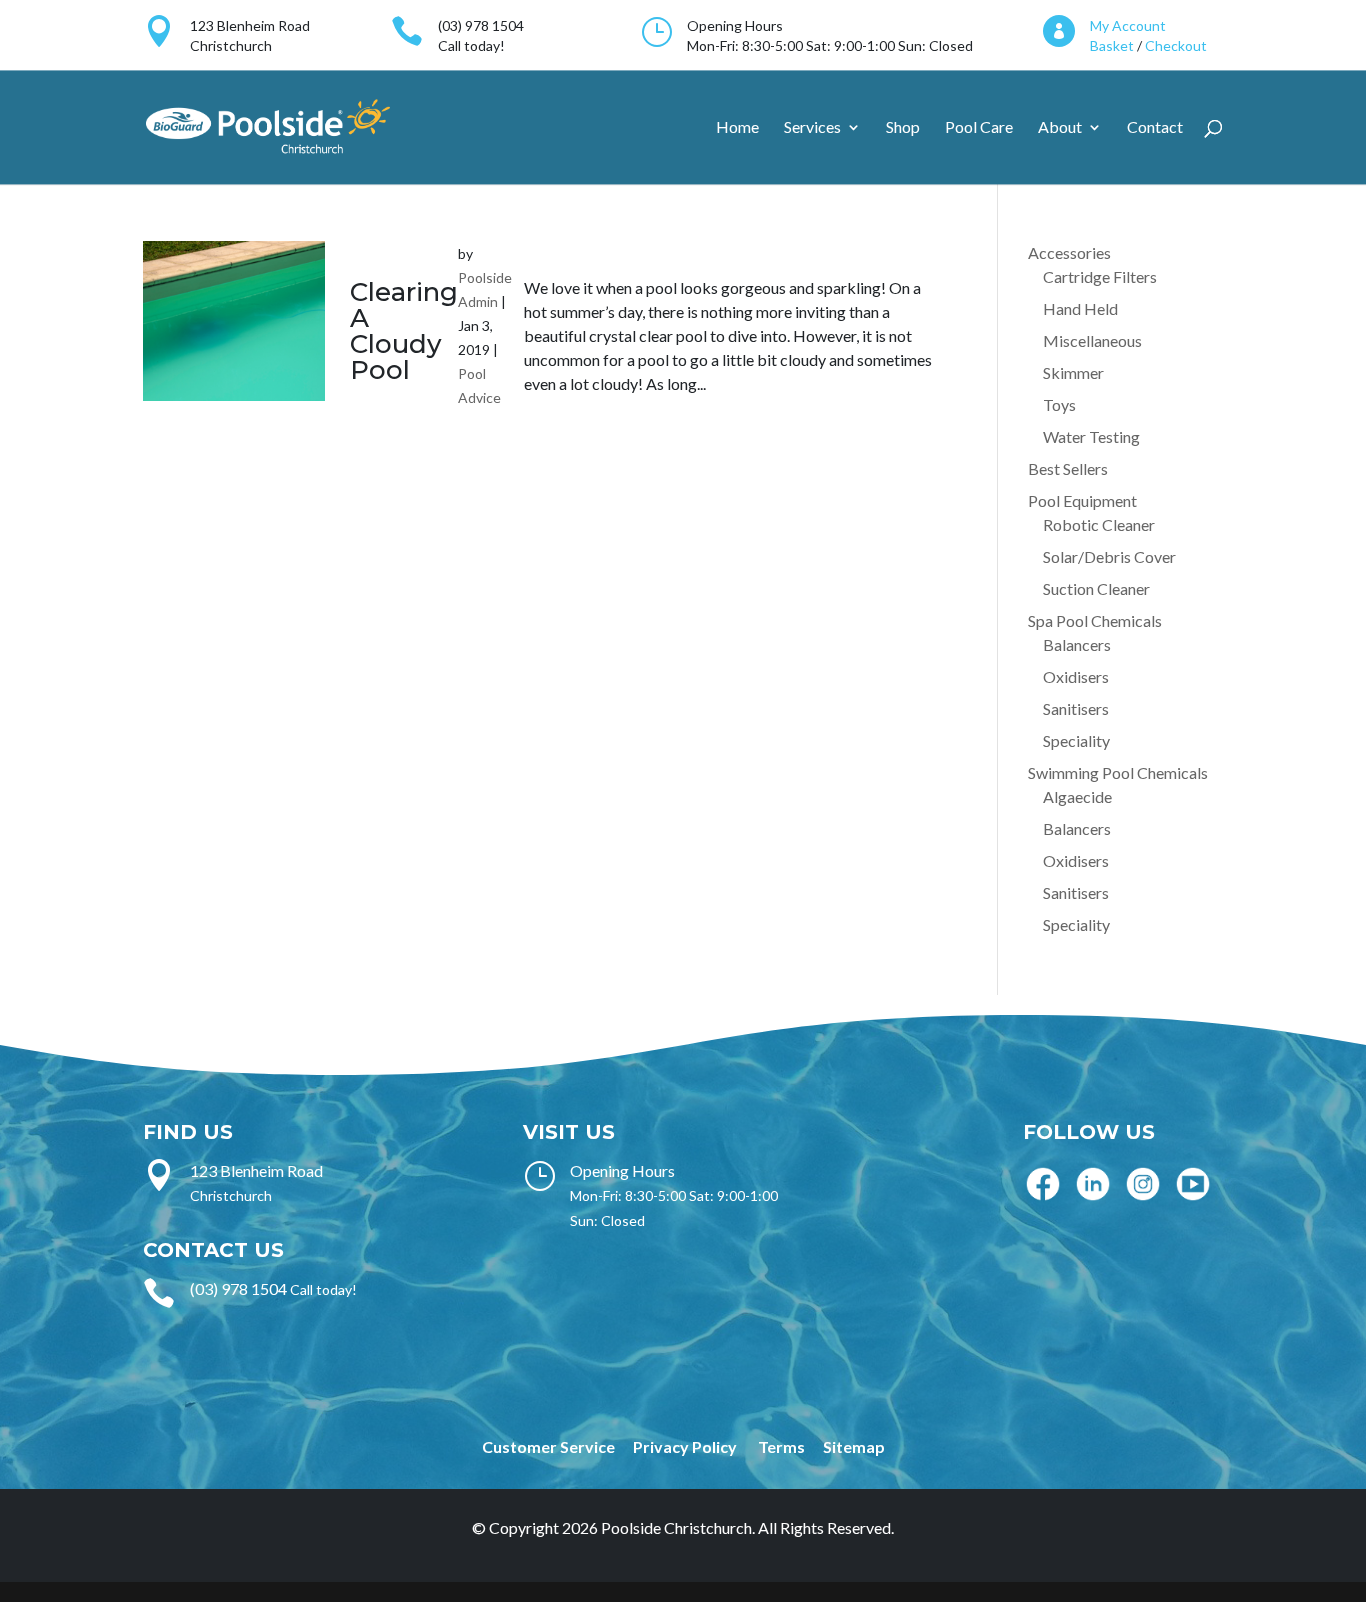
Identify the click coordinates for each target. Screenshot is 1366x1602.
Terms (781, 1446)
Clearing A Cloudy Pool (404, 331)
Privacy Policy (685, 1446)
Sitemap (854, 1446)
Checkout (1176, 45)
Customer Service (548, 1446)
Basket (1112, 45)
